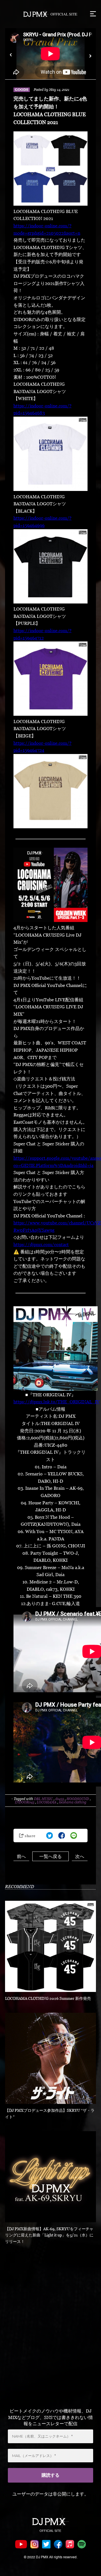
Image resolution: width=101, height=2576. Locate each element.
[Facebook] (62, 1835)
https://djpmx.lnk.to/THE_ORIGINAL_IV (57, 1402)
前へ (21, 1856)
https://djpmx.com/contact (41, 1244)
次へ (80, 1856)
